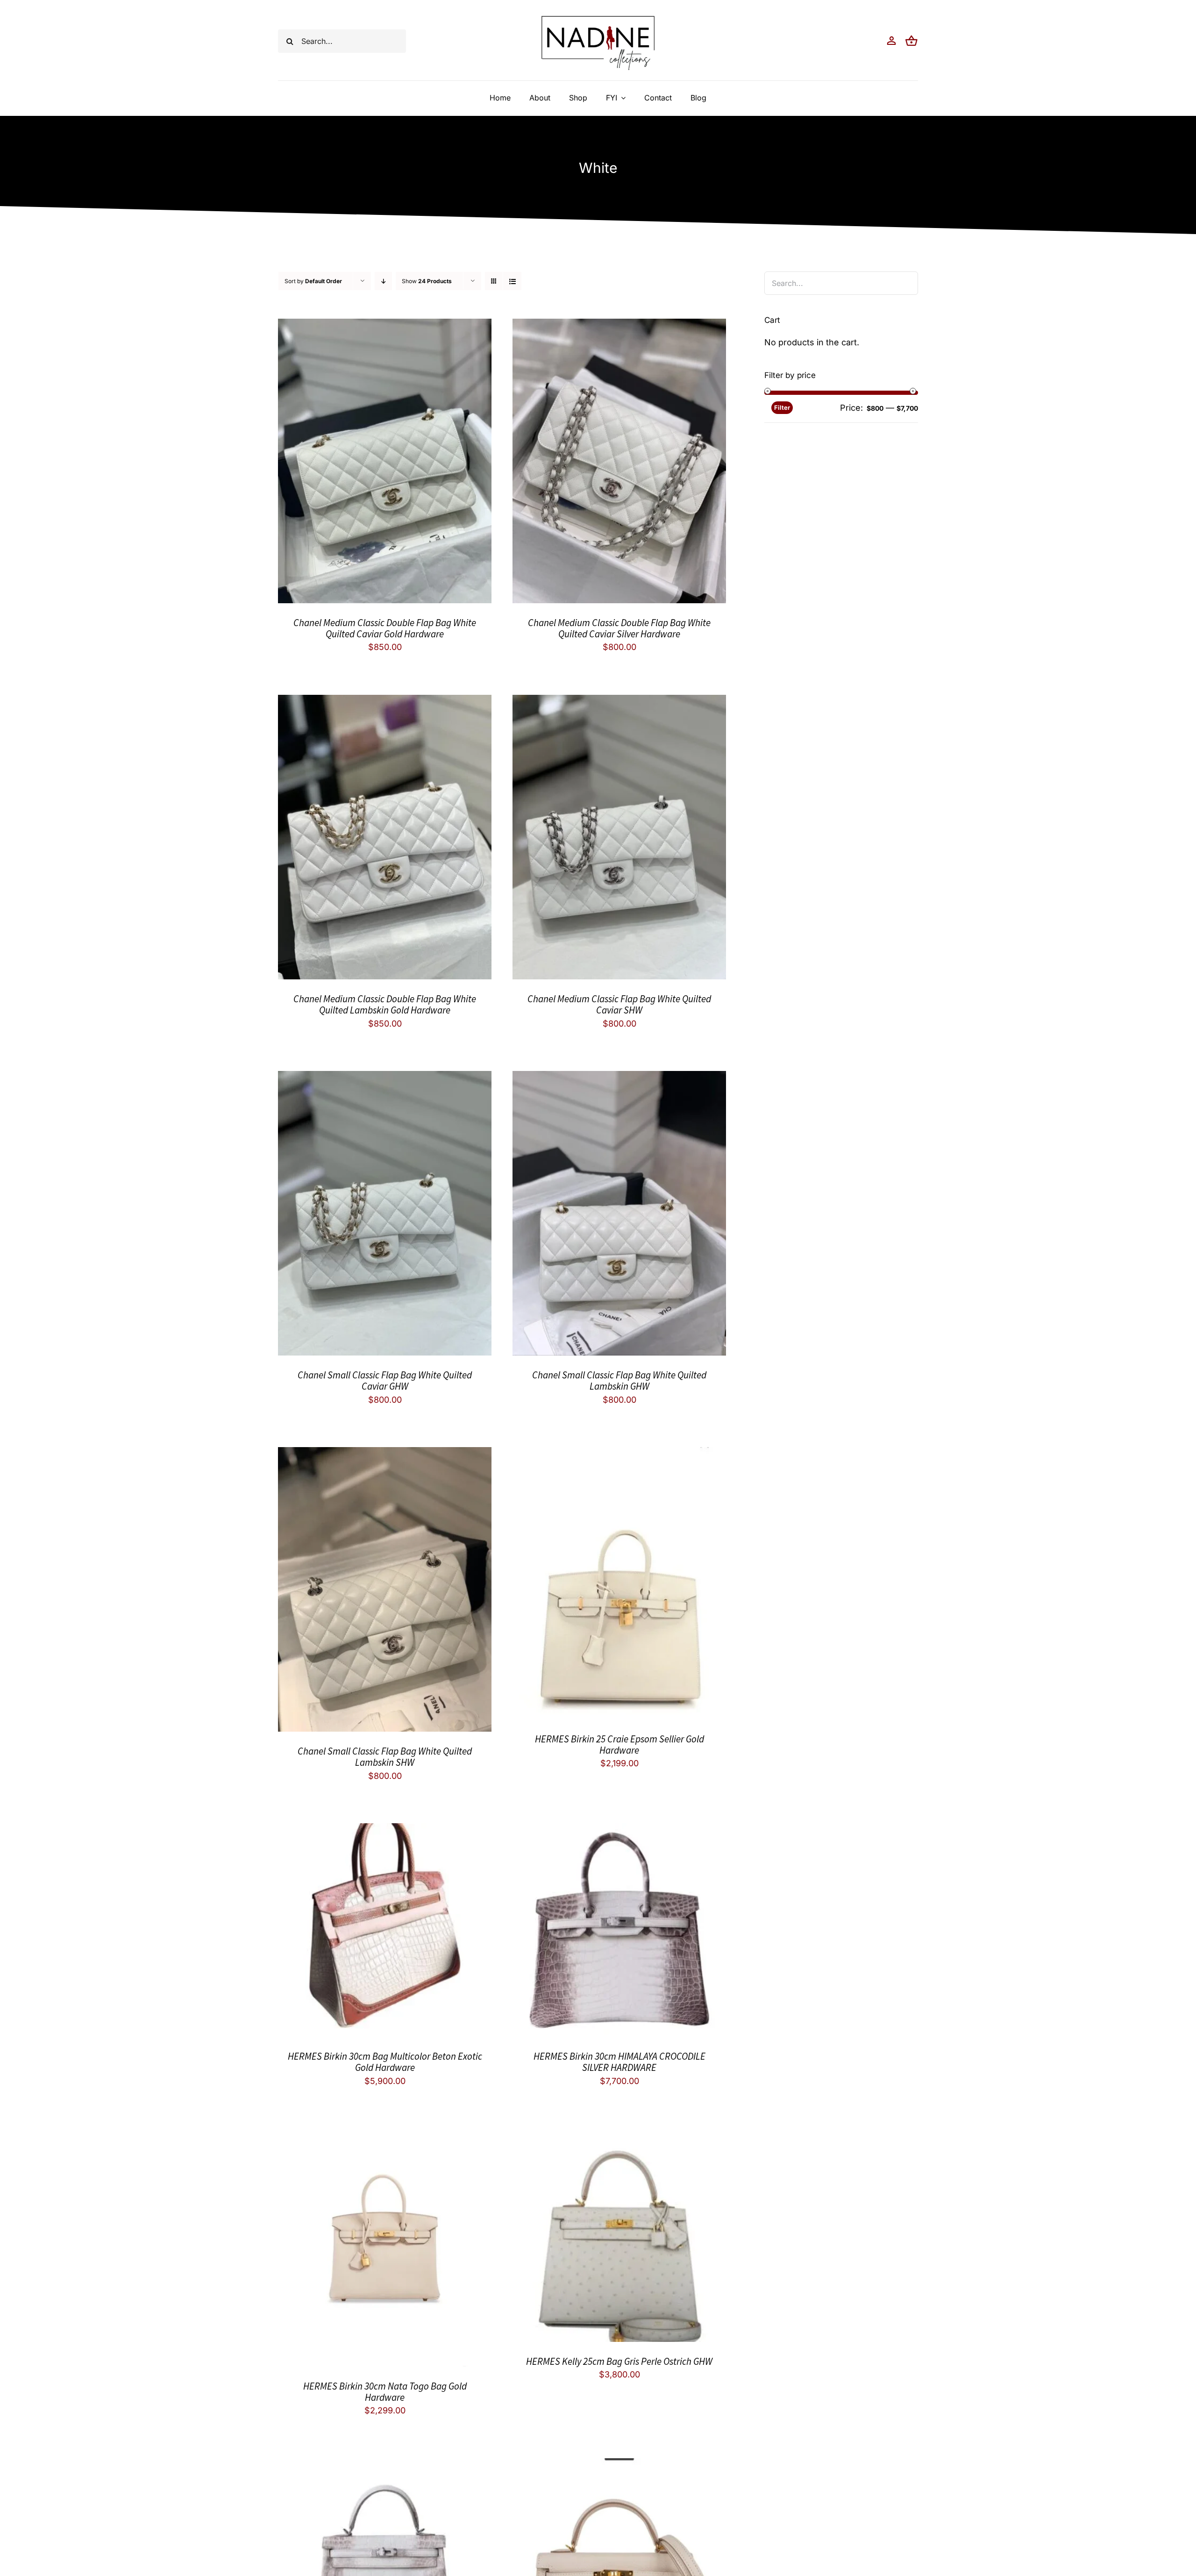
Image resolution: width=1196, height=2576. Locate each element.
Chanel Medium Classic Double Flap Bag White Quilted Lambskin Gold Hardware (385, 1004)
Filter (782, 407)
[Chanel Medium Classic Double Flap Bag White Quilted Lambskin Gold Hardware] (385, 702)
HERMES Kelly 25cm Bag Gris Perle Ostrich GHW (619, 2361)
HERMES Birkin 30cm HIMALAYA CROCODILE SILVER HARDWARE (619, 2062)
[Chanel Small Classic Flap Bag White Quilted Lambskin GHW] (619, 1078)
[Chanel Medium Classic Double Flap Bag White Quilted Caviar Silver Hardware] (619, 326)
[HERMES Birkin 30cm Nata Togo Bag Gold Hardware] (385, 2136)
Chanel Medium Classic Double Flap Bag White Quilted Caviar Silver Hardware (619, 628)
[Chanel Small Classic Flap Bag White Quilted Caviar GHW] (385, 1078)
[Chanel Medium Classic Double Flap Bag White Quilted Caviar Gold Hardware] (385, 326)
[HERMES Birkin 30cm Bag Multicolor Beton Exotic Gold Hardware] (385, 1830)
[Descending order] (383, 281)
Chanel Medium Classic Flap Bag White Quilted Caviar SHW (619, 1004)
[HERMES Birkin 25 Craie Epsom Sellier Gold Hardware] (619, 1454)
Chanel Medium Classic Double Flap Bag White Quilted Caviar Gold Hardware (385, 628)
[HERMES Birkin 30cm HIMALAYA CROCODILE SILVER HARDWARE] (619, 1830)
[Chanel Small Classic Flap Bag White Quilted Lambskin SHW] (385, 1454)
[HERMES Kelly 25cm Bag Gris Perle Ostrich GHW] (619, 2136)
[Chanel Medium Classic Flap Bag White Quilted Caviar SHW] (619, 702)
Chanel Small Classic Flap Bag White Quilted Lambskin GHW (619, 1381)
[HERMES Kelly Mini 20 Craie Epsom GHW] (619, 2465)
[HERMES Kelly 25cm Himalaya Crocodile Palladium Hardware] (385, 2465)
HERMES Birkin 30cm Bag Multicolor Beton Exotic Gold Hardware (385, 2062)
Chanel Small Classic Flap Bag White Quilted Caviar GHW (385, 1381)
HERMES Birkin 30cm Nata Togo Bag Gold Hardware (385, 2392)
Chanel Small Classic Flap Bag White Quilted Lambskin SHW (385, 1757)
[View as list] (512, 281)
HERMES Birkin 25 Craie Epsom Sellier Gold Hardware (619, 1745)
